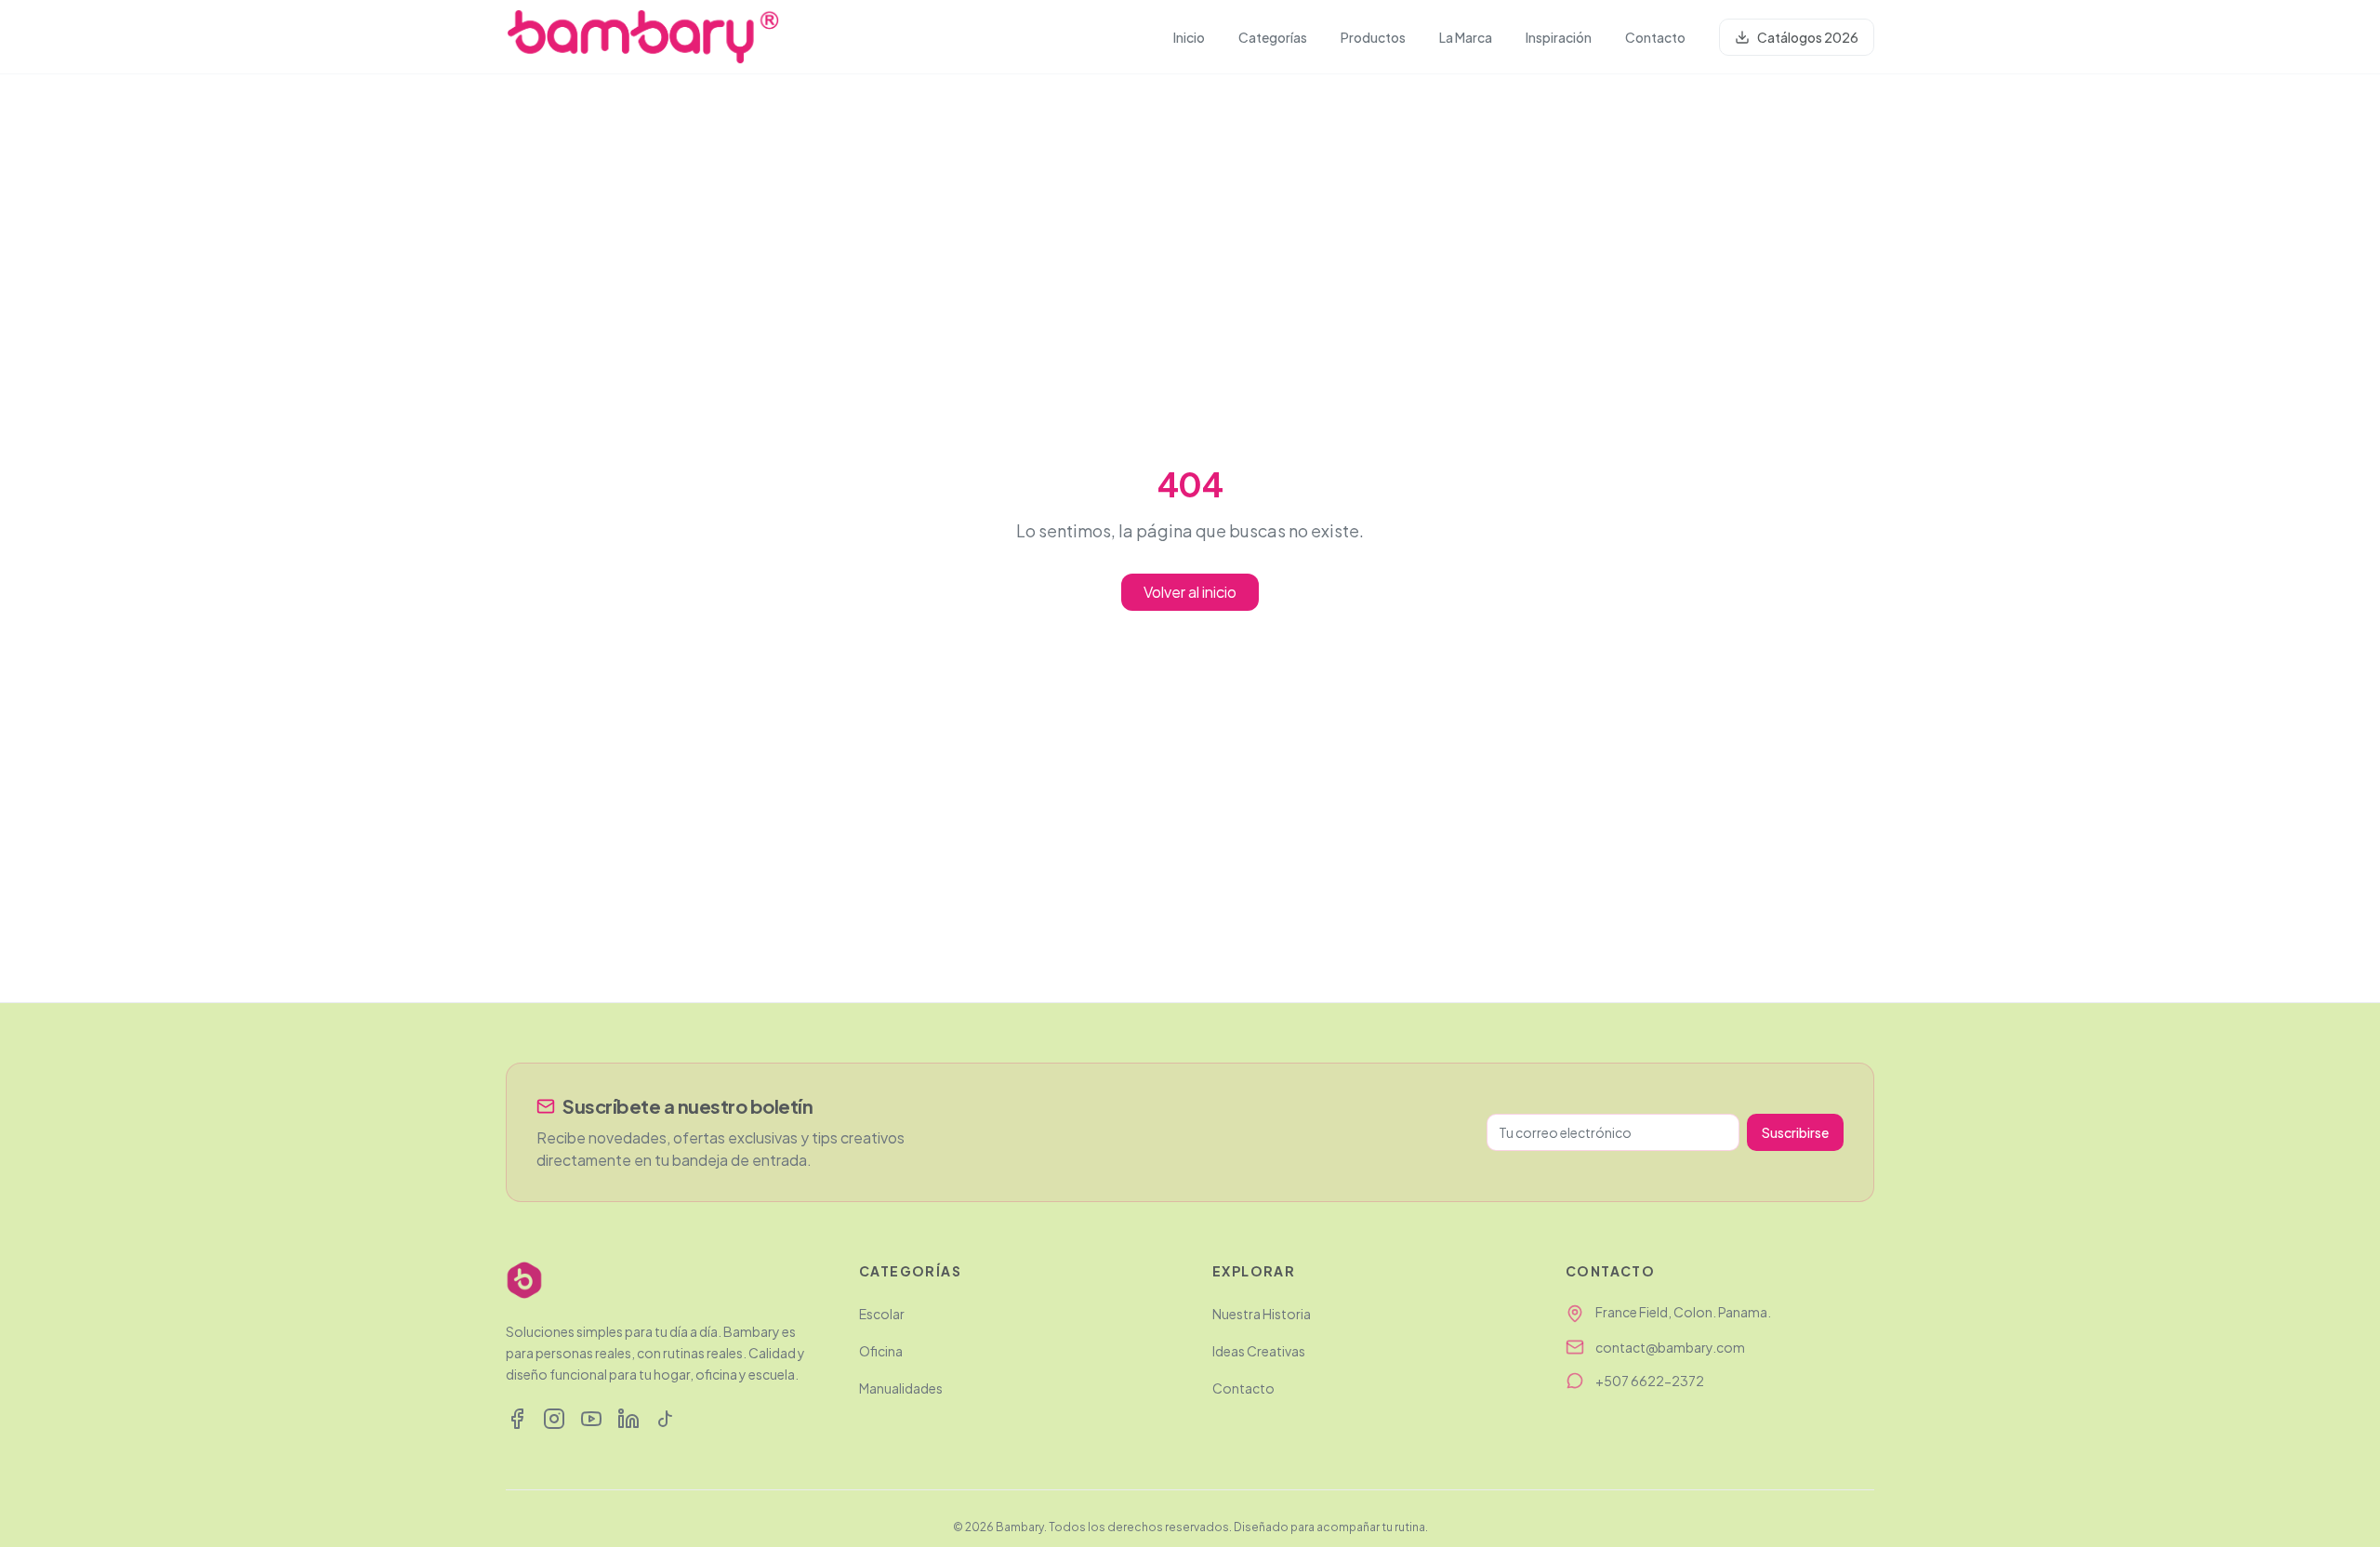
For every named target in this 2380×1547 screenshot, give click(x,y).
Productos (1373, 37)
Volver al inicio (1190, 592)
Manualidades (901, 1388)
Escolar (882, 1314)
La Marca (1466, 37)
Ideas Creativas (1259, 1351)
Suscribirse (1795, 1132)
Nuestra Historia (1262, 1314)
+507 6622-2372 (1650, 1381)
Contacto (1655, 37)
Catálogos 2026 (1808, 37)
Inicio (1189, 37)
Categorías (1273, 37)
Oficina (881, 1351)
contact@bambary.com (1670, 1347)
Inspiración (1559, 37)
